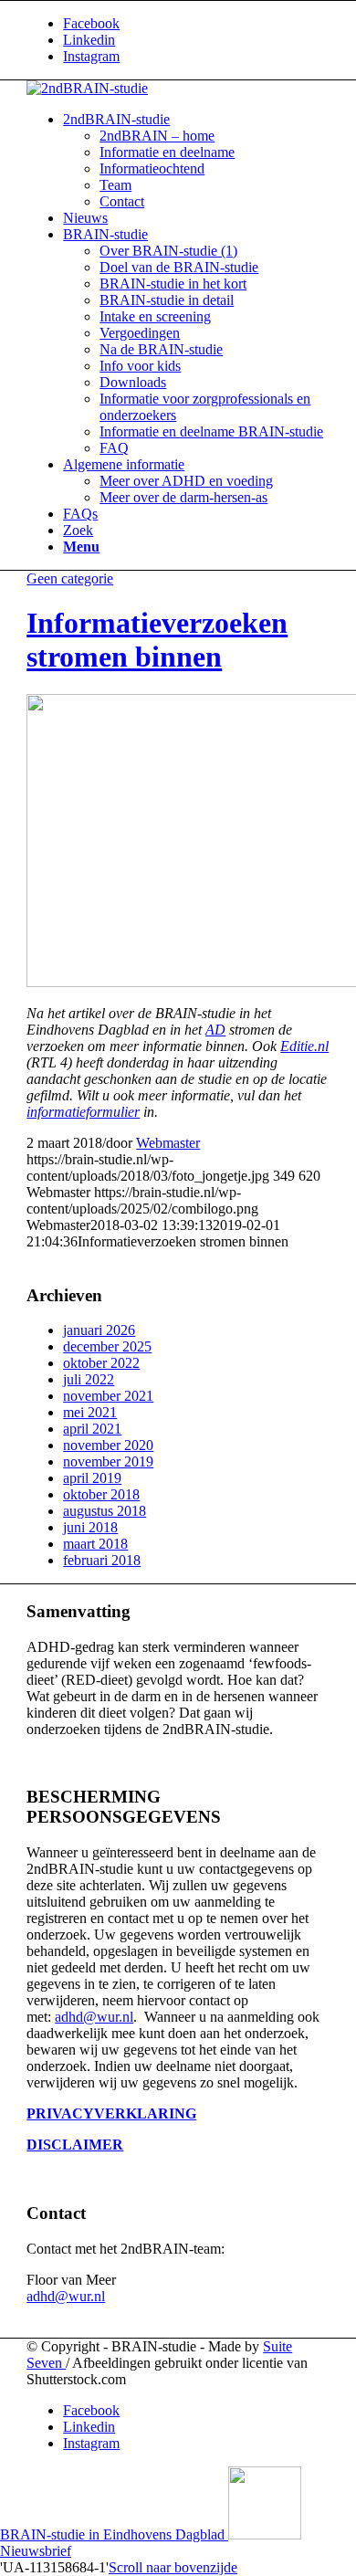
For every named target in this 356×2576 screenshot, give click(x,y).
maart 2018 (95, 1544)
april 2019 (92, 1478)
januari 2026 (99, 1330)
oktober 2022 (101, 1363)
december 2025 (107, 1346)
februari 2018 (102, 1560)
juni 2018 (90, 1527)
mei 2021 (90, 1412)
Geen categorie (70, 578)
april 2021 (92, 1429)
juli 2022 (89, 1379)
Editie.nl (304, 1046)
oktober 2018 (101, 1494)
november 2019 (108, 1461)
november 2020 (108, 1445)
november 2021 (108, 1396)
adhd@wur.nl (94, 2017)
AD (215, 1030)
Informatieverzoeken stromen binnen (157, 640)
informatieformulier (83, 1112)
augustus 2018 (105, 1511)
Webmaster (168, 1143)
